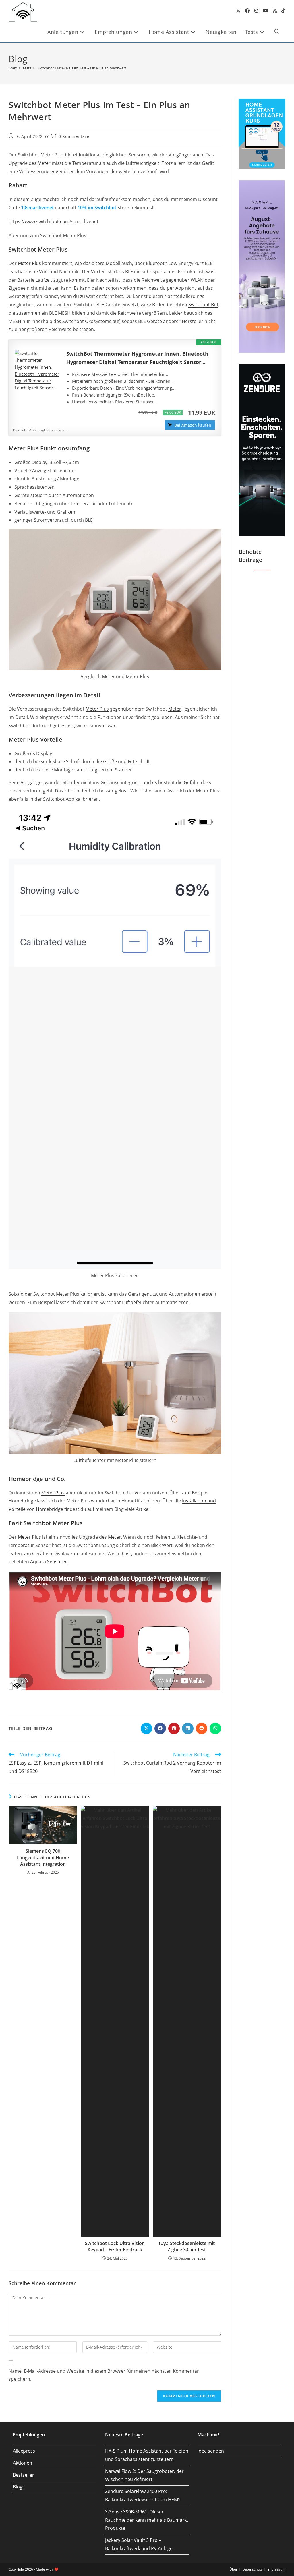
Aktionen (23, 2463)
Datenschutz (252, 2569)
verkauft (149, 171)
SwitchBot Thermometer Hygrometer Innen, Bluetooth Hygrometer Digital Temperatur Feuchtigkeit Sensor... (137, 358)
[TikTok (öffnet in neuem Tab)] (283, 11)
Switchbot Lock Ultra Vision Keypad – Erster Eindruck (115, 2246)
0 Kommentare (74, 136)
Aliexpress (24, 2451)
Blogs (19, 2487)
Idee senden (211, 2451)
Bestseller (24, 2475)
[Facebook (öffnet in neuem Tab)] (247, 11)
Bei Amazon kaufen (193, 425)
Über (233, 2569)
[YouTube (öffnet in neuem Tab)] (266, 11)
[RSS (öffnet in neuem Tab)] (275, 11)
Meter (44, 163)
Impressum (276, 2569)
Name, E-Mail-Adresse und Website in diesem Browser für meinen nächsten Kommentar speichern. (104, 2375)
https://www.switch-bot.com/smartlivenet (54, 221)
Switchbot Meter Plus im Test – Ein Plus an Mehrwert (82, 68)
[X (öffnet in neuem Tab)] (238, 11)
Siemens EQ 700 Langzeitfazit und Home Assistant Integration (43, 1857)
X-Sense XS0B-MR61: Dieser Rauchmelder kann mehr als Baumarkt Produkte (147, 2520)
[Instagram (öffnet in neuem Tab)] (256, 11)
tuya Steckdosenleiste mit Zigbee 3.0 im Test (187, 2246)
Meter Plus (29, 263)
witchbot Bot (203, 305)
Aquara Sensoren (49, 1562)
